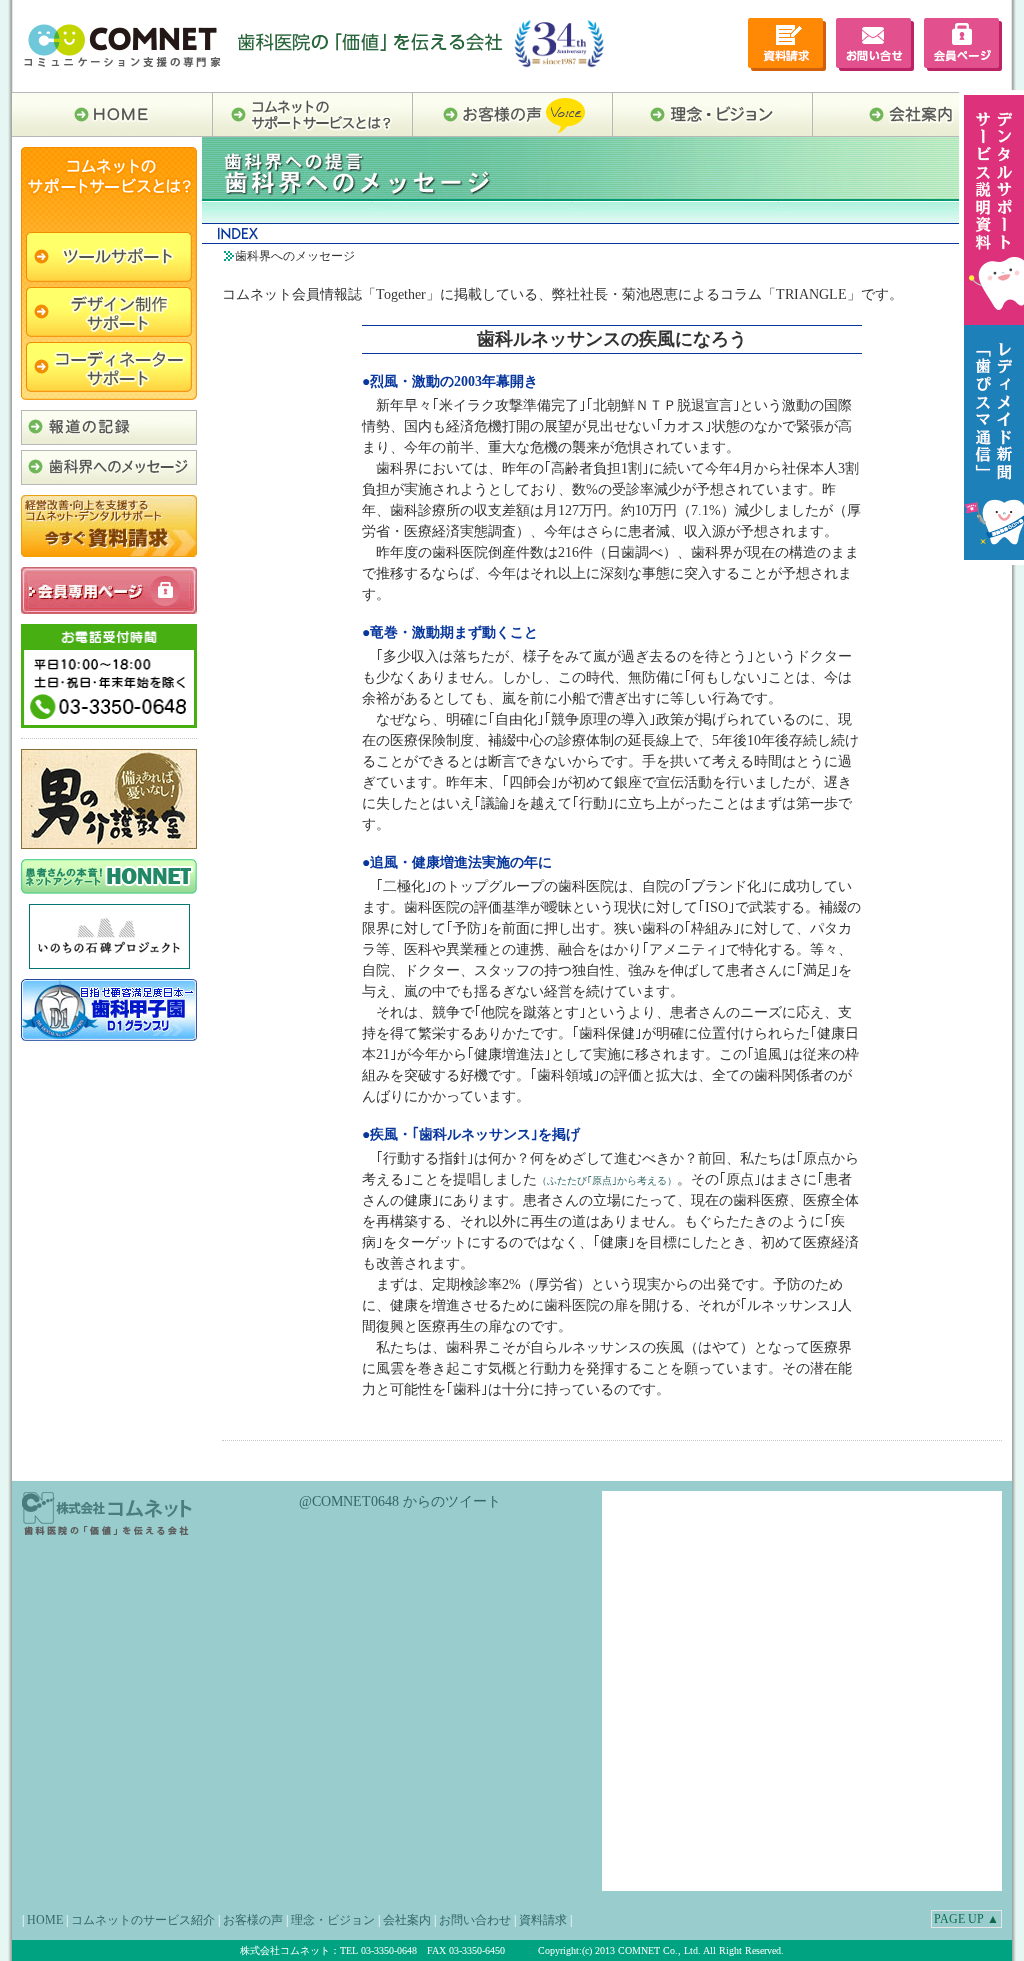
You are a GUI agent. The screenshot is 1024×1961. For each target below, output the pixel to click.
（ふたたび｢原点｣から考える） (607, 1180)
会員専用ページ (963, 44)
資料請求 (543, 1920)
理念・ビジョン (333, 1920)
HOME (45, 1920)
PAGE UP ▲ (966, 1919)
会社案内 (407, 1920)
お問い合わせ (475, 1920)
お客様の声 (253, 1920)
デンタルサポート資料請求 (787, 44)
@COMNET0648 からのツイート (400, 1501)
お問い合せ (875, 44)
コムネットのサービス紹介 (143, 1920)
